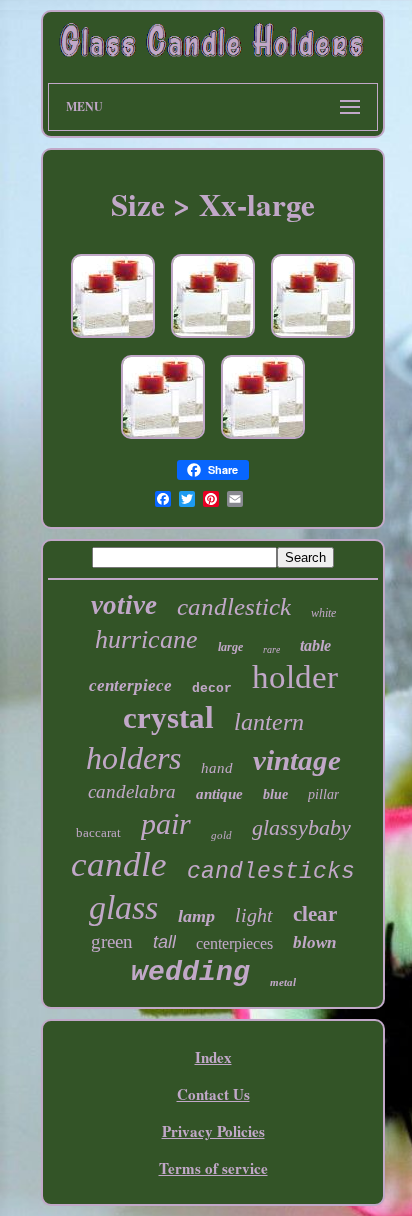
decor (212, 688)
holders (133, 758)
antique (219, 794)
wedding (190, 972)
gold (221, 835)
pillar (323, 794)
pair (166, 823)
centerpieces (234, 943)
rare (271, 649)
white (323, 613)
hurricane (146, 639)
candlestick (234, 606)
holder (295, 677)
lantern (269, 722)
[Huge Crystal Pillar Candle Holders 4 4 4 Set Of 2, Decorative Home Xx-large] (213, 338)
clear (315, 914)
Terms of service (213, 1168)
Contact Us (213, 1094)
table (315, 645)
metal (283, 982)
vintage (297, 760)
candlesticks (271, 872)
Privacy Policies (213, 1131)
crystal (168, 717)
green (112, 941)
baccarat (98, 832)
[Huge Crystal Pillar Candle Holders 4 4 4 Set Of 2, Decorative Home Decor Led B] (113, 338)
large (230, 647)
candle (119, 864)
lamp (196, 916)
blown (314, 942)
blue (275, 794)
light (254, 915)
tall (164, 942)
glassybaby (301, 827)
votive (124, 605)
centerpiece (130, 685)
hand (217, 768)
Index (213, 1057)
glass (123, 907)
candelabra (132, 791)
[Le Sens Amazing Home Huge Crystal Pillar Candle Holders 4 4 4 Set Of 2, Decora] (163, 439)
